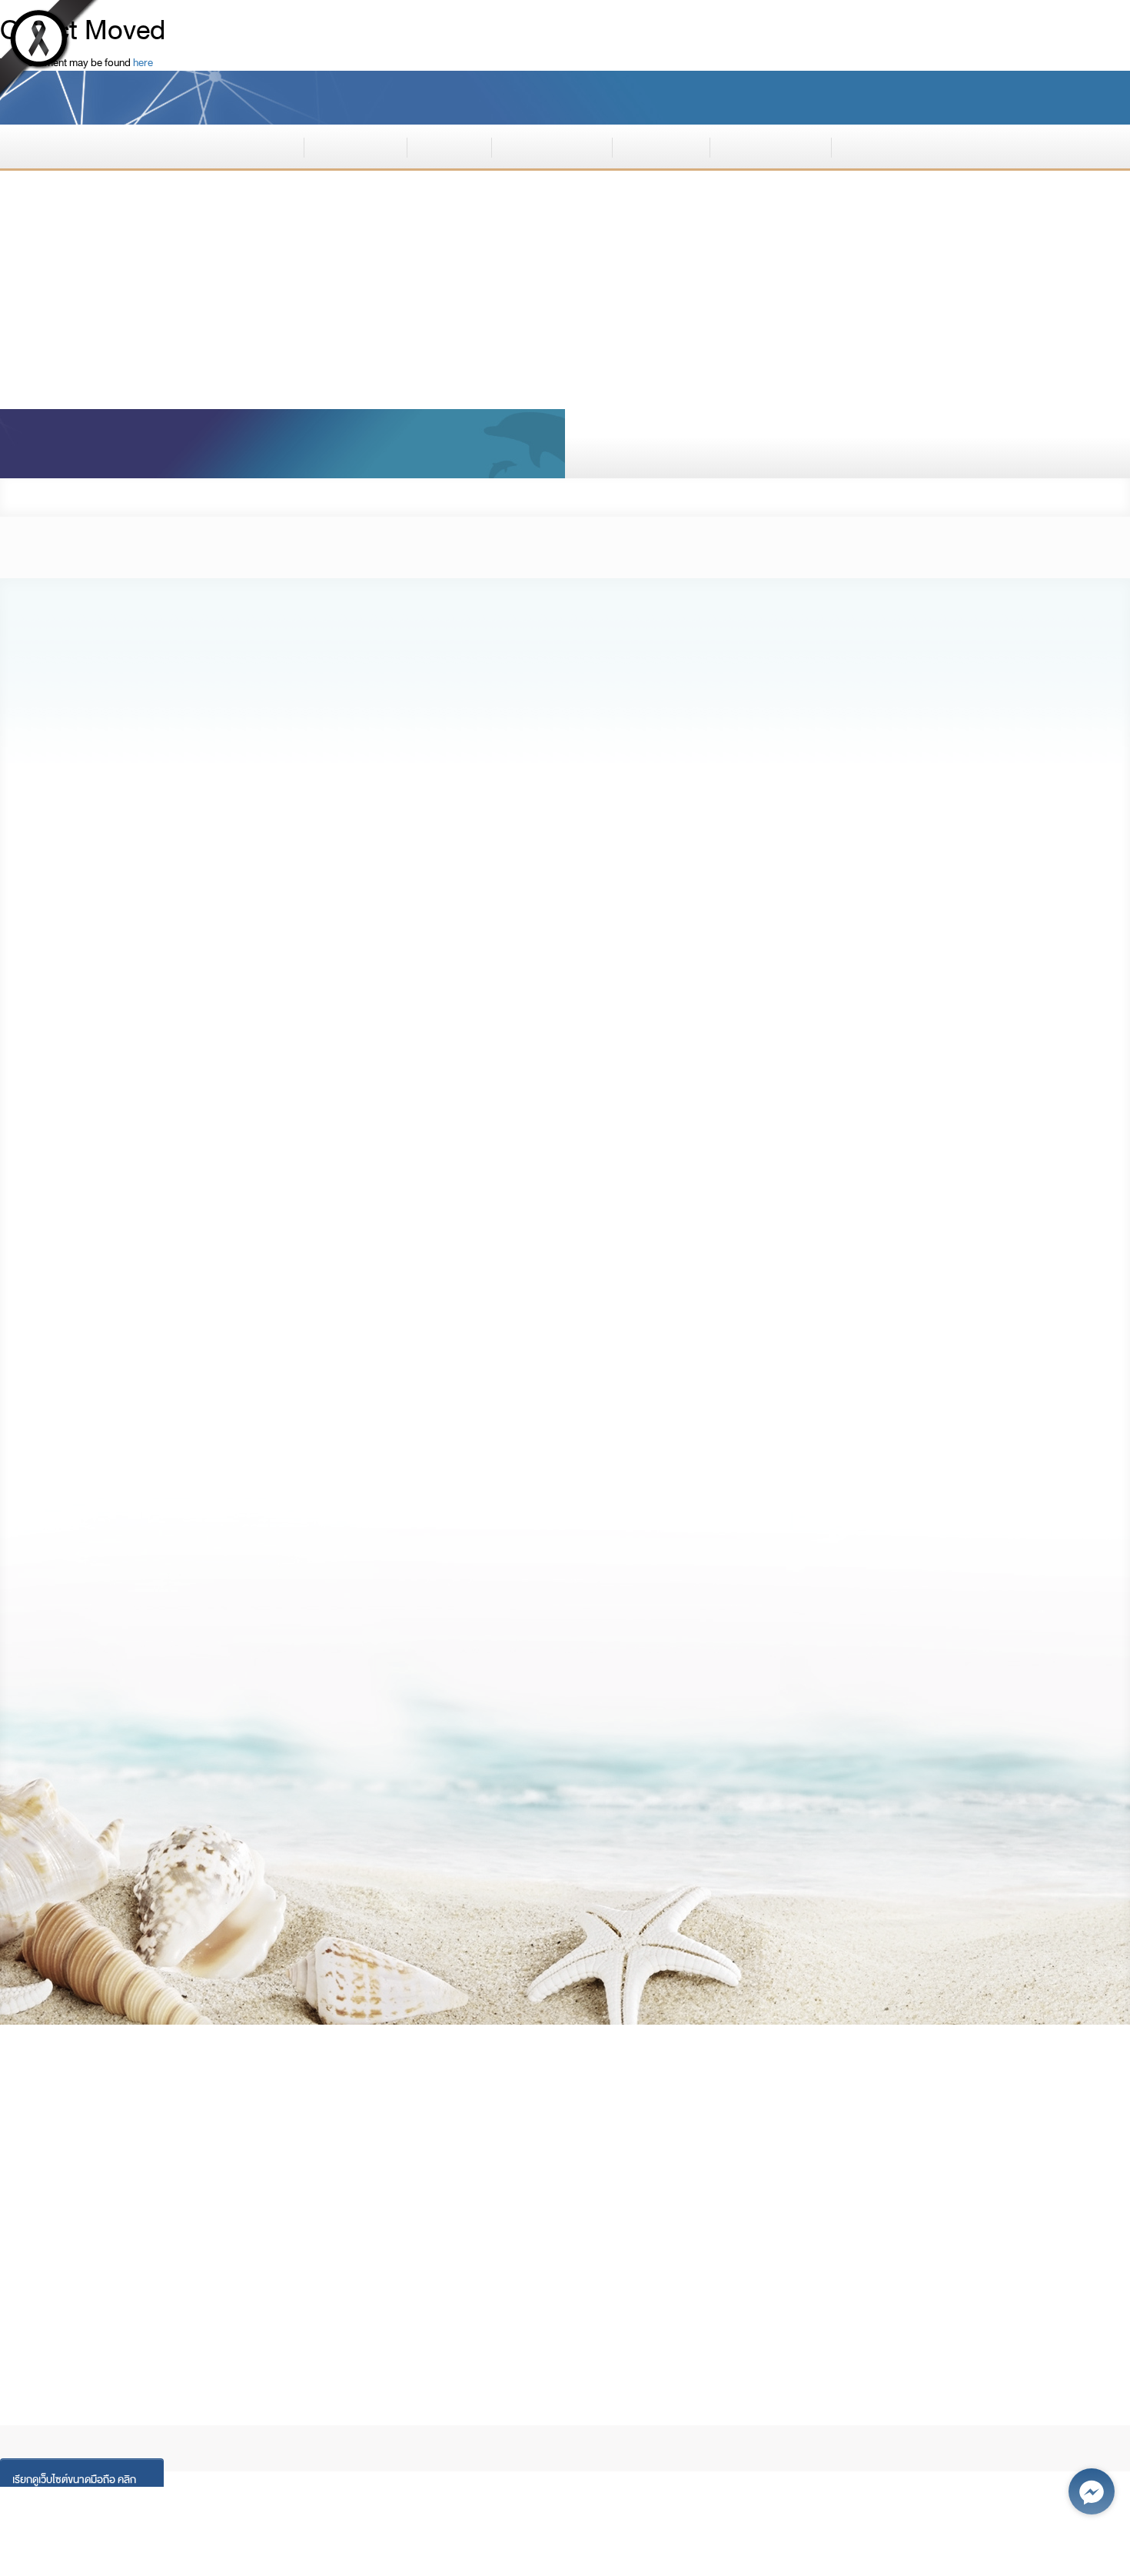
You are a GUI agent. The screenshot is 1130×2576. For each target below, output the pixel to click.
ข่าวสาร (449, 145)
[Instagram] (34, 2256)
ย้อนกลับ (1043, 1827)
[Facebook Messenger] (1092, 2491)
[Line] (66, 2256)
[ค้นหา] (1079, 444)
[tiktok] (129, 2256)
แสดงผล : (854, 97)
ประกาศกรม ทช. (162, 497)
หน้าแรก (261, 145)
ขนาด (997, 97)
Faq (291, 2416)
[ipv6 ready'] (910, 2320)
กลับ (1071, 497)
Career (236, 2416)
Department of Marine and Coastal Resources (367, 94)
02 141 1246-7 (129, 2175)
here (143, 62)
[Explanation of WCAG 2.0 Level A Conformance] (1047, 2334)
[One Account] (192, 2256)
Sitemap (351, 2416)
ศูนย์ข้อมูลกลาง (552, 145)
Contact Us (427, 2416)
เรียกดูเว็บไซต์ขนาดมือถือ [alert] (74, 2479)
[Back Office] (160, 2256)
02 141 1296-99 (134, 2154)
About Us (109, 2416)
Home (48, 2416)
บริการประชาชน (770, 145)
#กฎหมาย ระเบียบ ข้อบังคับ (179, 804)
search (698, 444)
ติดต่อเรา (879, 145)
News (175, 2416)
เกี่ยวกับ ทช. (356, 145)
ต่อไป (87, 1827)
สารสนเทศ (661, 145)
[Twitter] (97, 2256)
